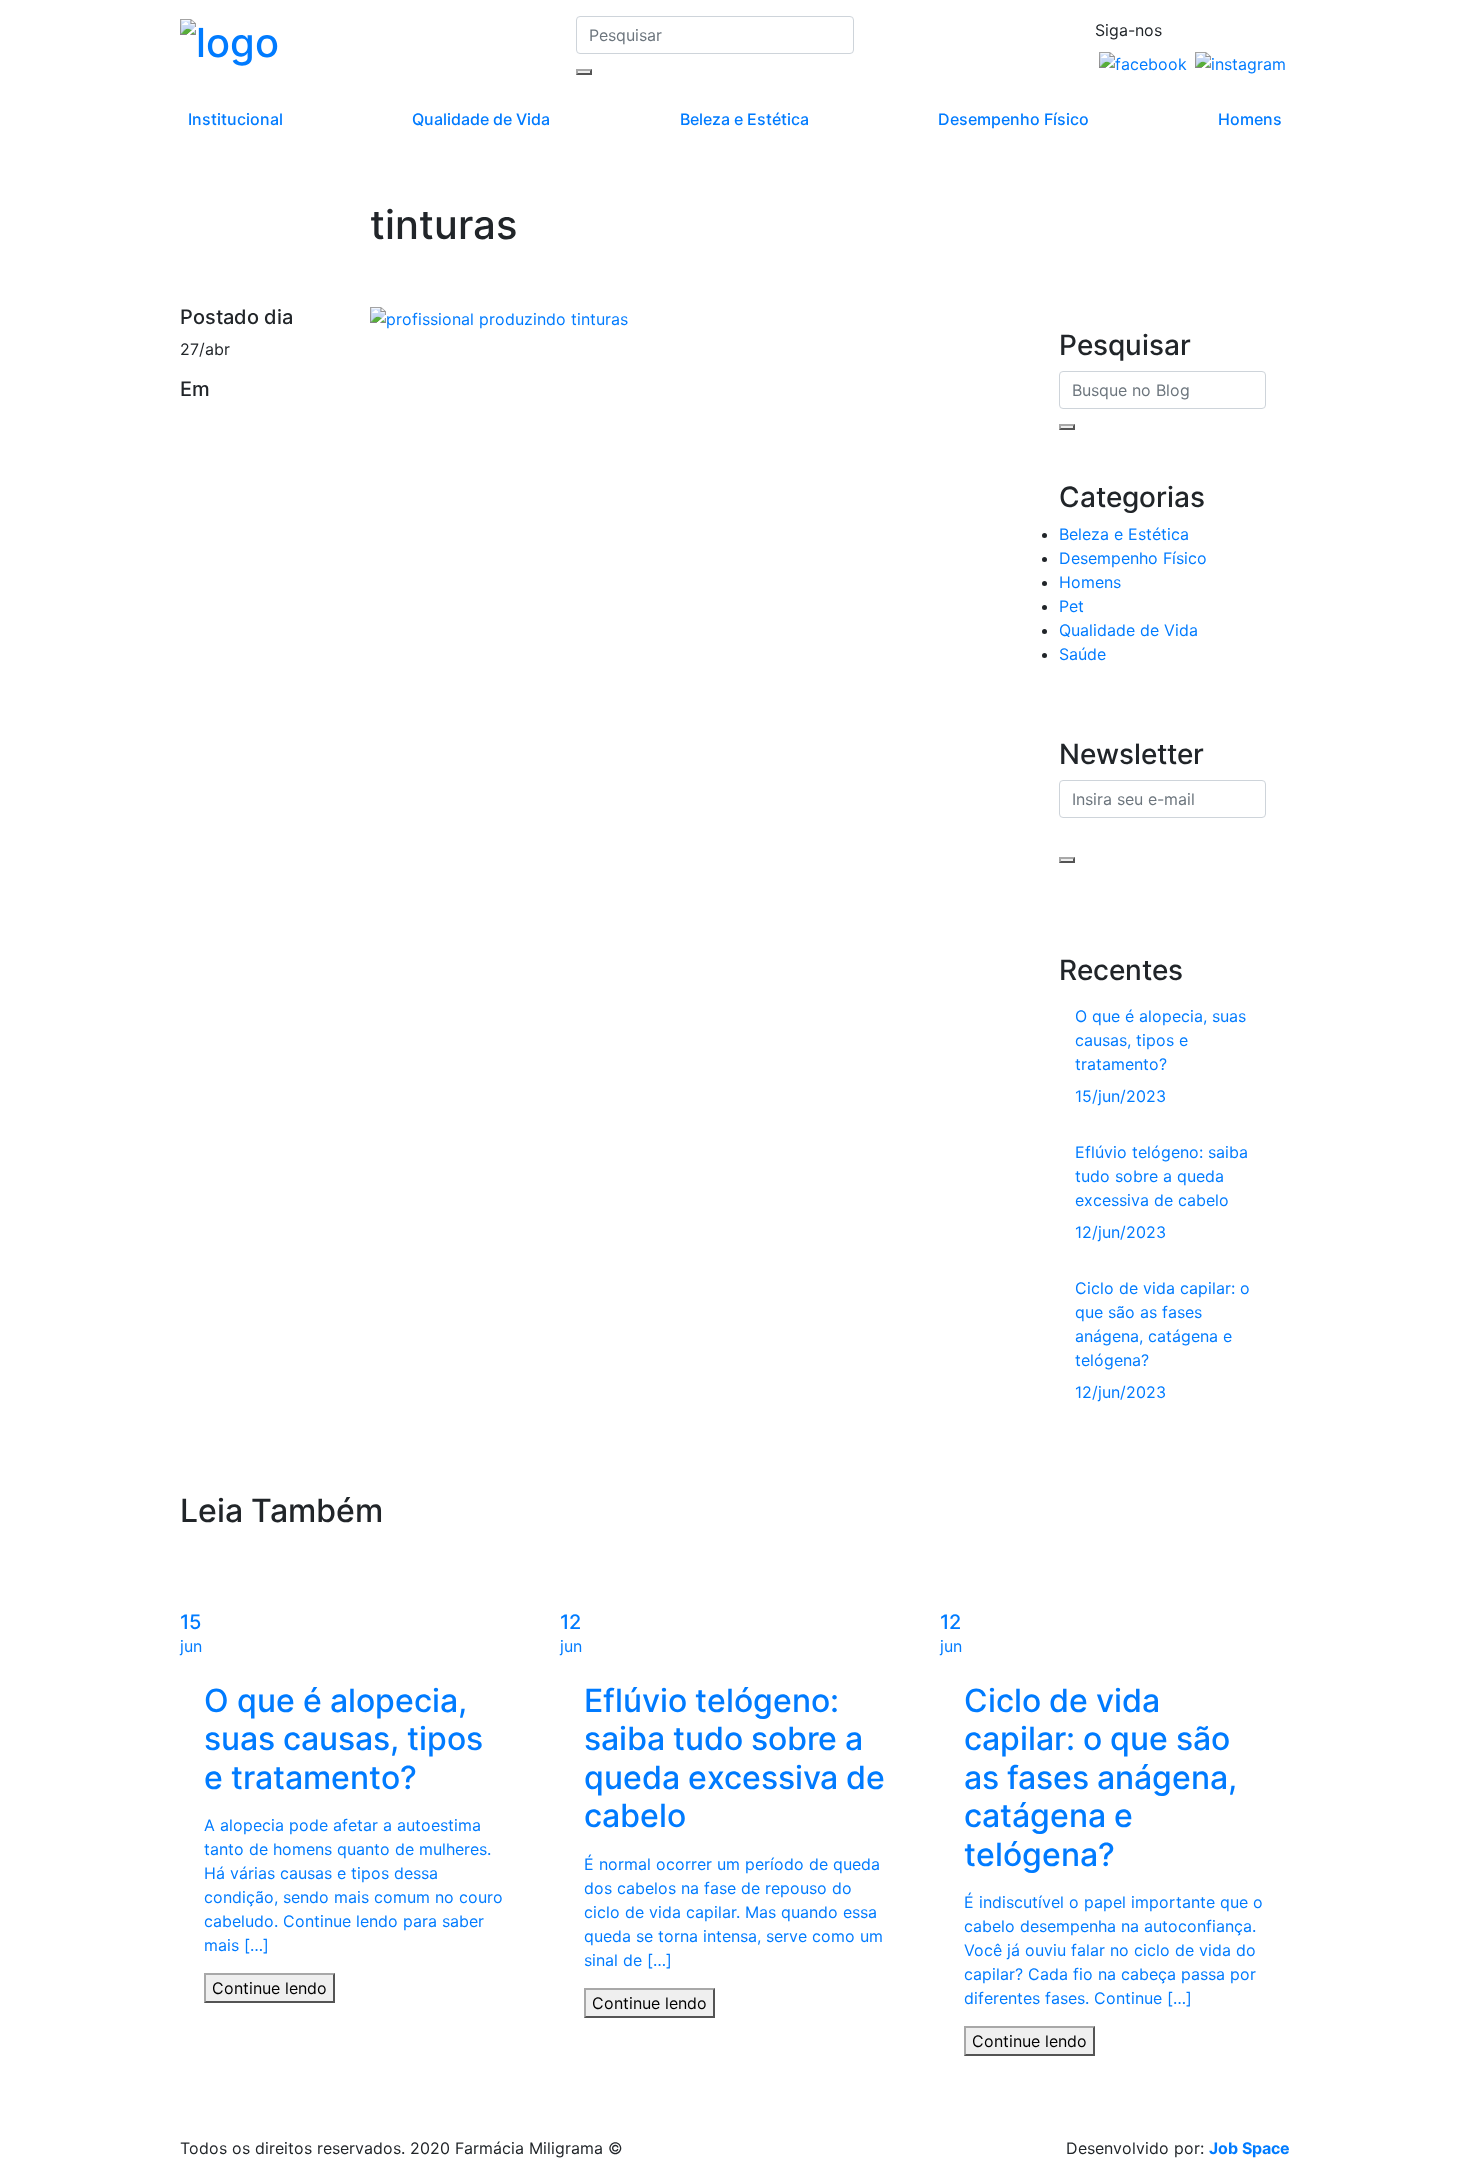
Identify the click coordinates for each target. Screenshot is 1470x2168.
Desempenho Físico (1013, 119)
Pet (1071, 606)
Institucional (235, 119)
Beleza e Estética (744, 119)
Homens (1250, 119)
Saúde (1082, 654)
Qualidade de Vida (481, 119)
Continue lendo (269, 1988)
